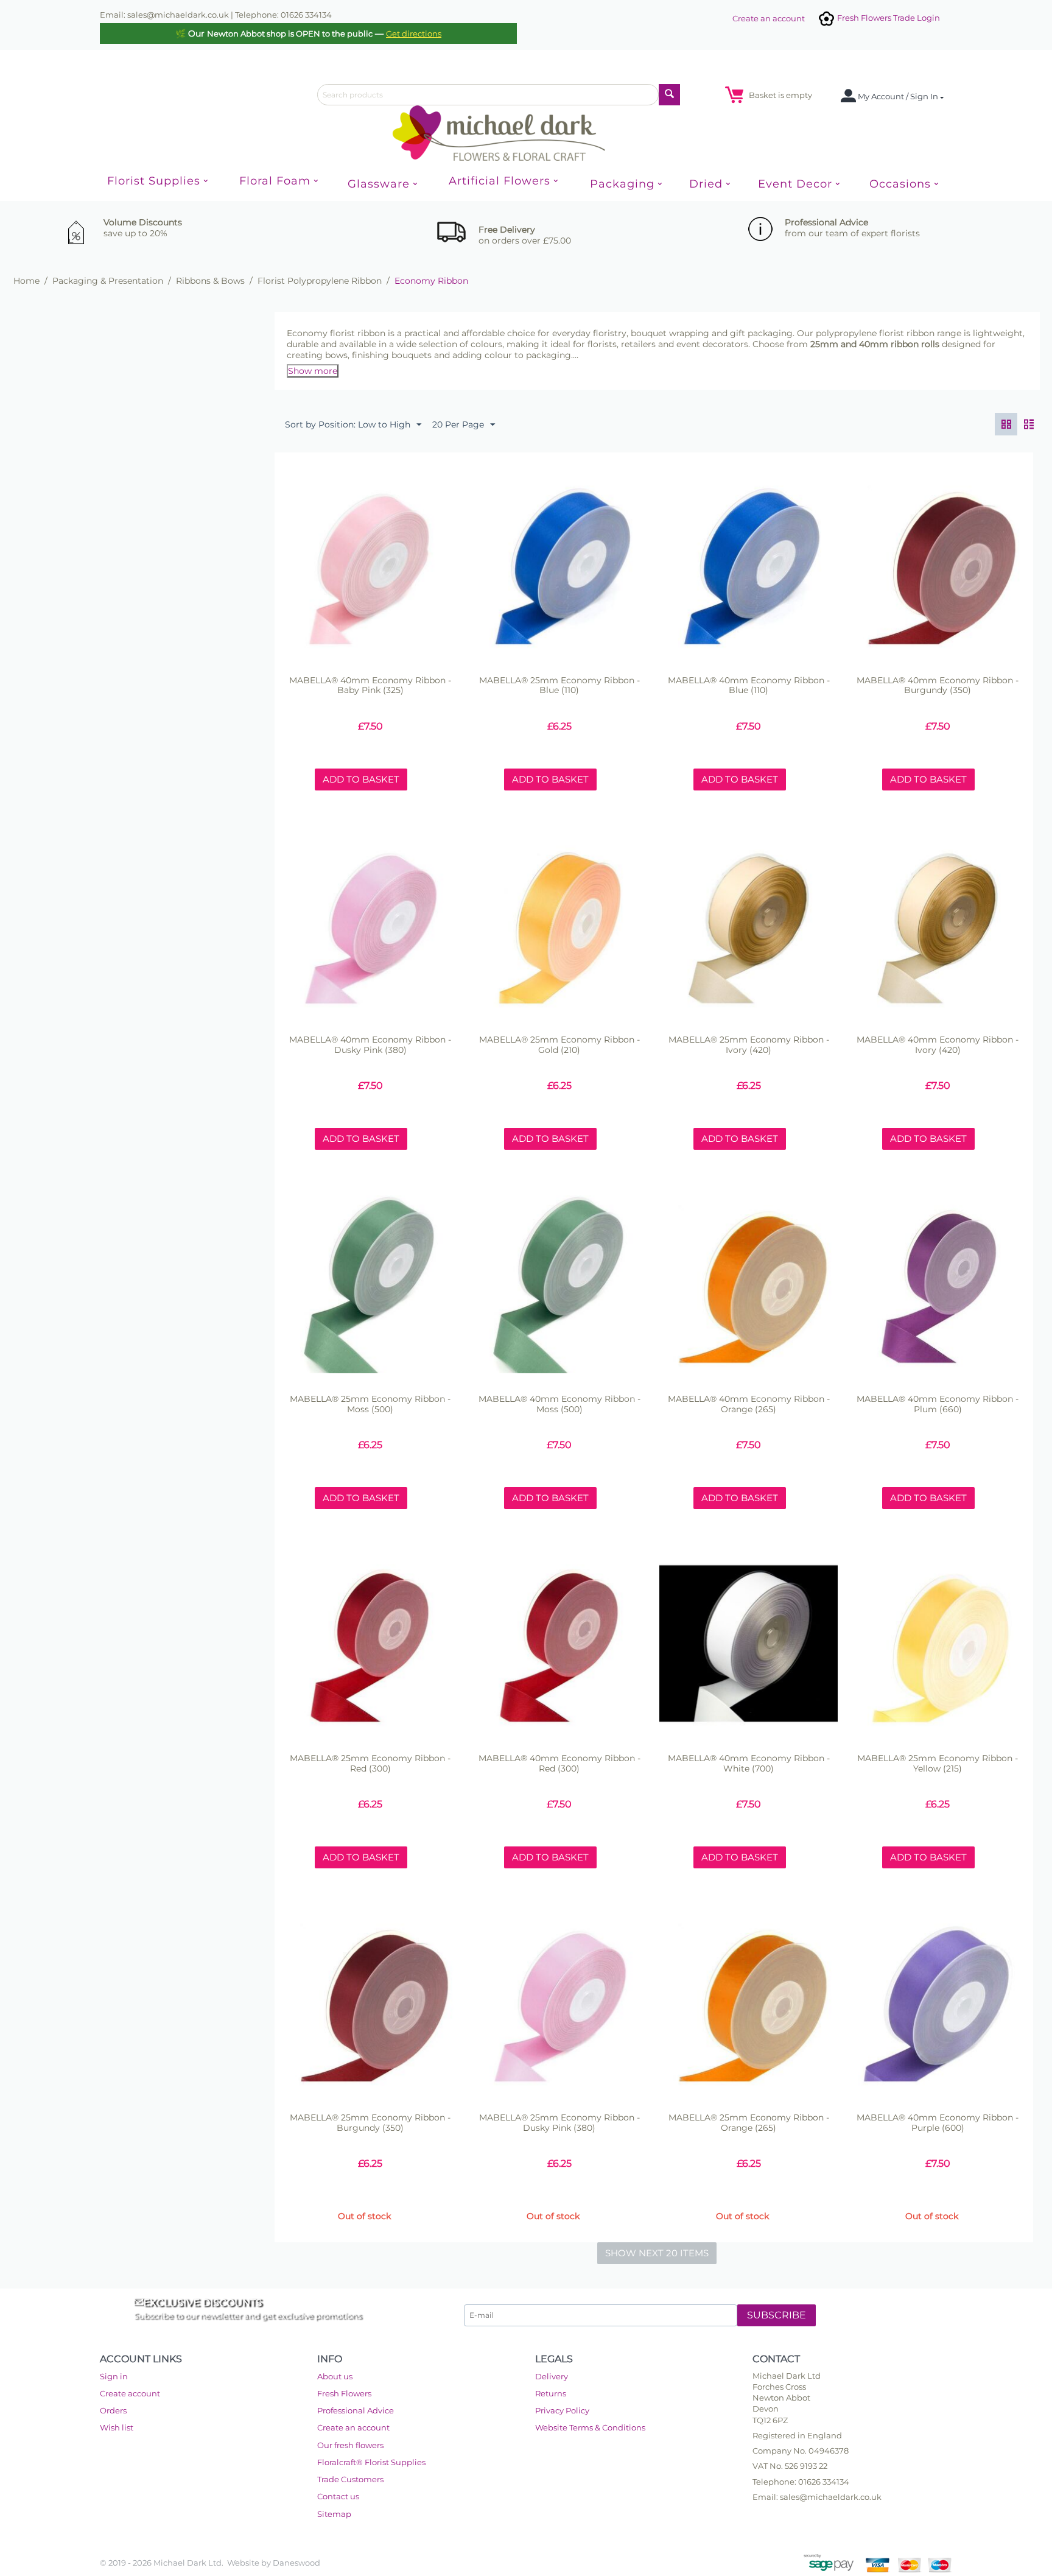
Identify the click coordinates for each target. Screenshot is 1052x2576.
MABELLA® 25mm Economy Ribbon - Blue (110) (559, 686)
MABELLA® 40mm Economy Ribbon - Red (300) (559, 1764)
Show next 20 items (657, 2253)
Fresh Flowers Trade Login (888, 18)
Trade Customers (350, 2479)
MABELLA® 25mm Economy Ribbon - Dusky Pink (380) (559, 2123)
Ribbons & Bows (210, 281)
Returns (551, 2393)
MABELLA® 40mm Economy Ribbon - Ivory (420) (938, 1045)
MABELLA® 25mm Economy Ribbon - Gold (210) (559, 1045)
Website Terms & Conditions (590, 2427)
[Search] (669, 95)
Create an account (769, 18)
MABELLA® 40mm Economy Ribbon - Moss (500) (559, 1404)
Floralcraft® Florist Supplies (371, 2462)
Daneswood (296, 2563)
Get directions (414, 33)
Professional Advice (356, 2410)
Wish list (117, 2427)
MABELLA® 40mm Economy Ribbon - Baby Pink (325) (370, 686)
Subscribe (777, 2315)
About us (335, 2376)
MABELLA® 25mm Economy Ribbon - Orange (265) (749, 2123)
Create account (130, 2393)
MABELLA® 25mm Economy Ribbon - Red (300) (370, 1764)
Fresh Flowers (344, 2393)
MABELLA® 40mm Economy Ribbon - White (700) (749, 1764)
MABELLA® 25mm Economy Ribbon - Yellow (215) (938, 1764)
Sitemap (334, 2514)
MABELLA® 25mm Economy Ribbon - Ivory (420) (749, 1045)
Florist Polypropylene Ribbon (320, 281)
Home (26, 281)
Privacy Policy (562, 2410)
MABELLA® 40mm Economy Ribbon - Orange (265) (749, 1404)
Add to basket (361, 779)
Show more (313, 371)
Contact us (338, 2496)
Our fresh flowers (350, 2445)
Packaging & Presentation (108, 281)
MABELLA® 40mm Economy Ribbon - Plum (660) (938, 1404)
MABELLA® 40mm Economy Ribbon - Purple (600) (938, 2123)
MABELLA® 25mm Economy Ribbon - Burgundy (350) (370, 2123)
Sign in (114, 2376)
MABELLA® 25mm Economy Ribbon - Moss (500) (370, 1404)
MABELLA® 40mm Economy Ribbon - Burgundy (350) (938, 686)
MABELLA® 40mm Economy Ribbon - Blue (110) (749, 686)
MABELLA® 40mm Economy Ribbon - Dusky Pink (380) (370, 1045)
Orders (113, 2410)
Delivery (552, 2376)
